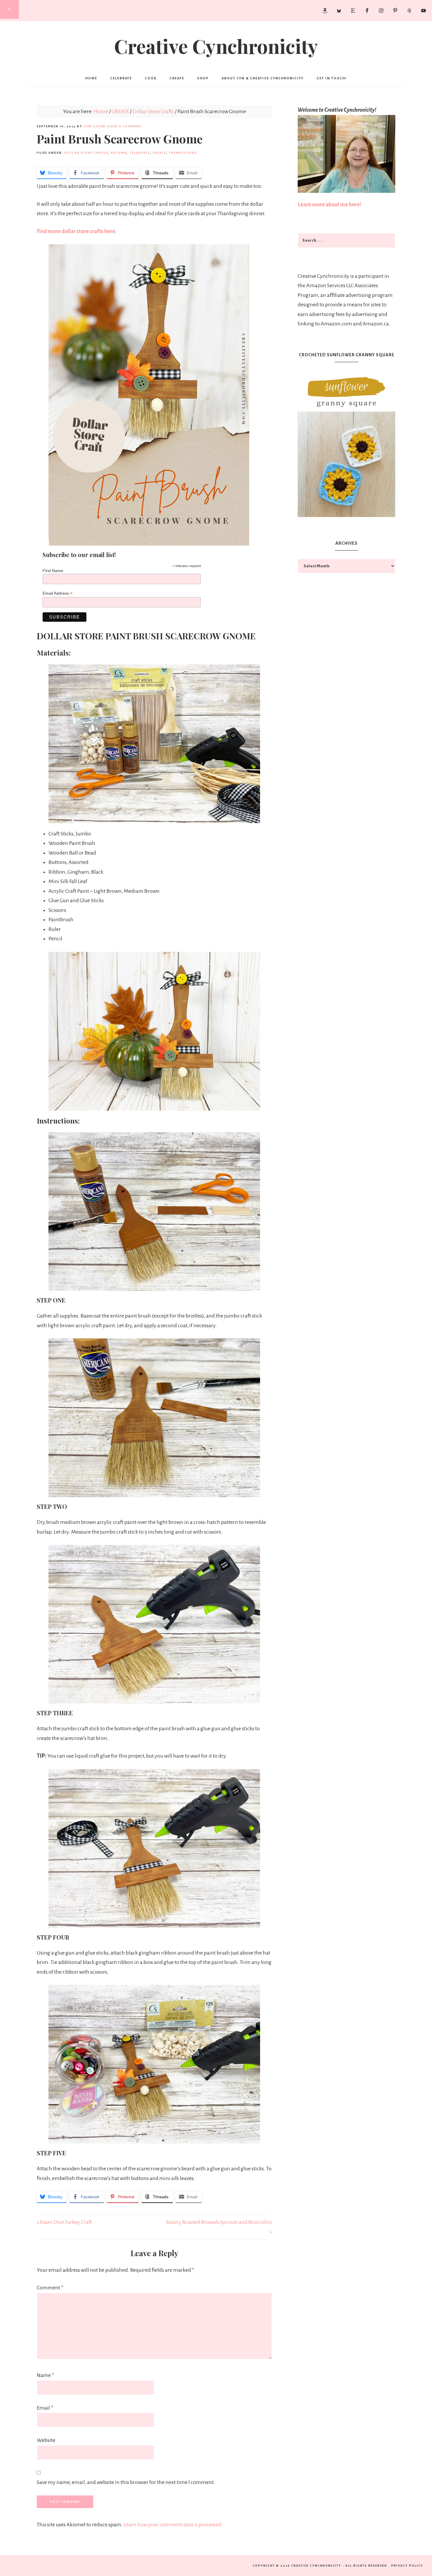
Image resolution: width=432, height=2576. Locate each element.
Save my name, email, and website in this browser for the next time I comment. (126, 2482)
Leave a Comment (124, 126)
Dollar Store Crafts (86, 153)
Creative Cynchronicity (216, 46)
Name (45, 2375)
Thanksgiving (183, 153)
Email (45, 2408)
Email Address (58, 593)
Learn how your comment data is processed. (173, 2525)
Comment (50, 2288)
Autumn (119, 153)
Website (46, 2440)
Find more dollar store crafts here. (77, 231)
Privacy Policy (407, 2566)
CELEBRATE (140, 153)
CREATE (159, 153)
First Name (53, 571)
